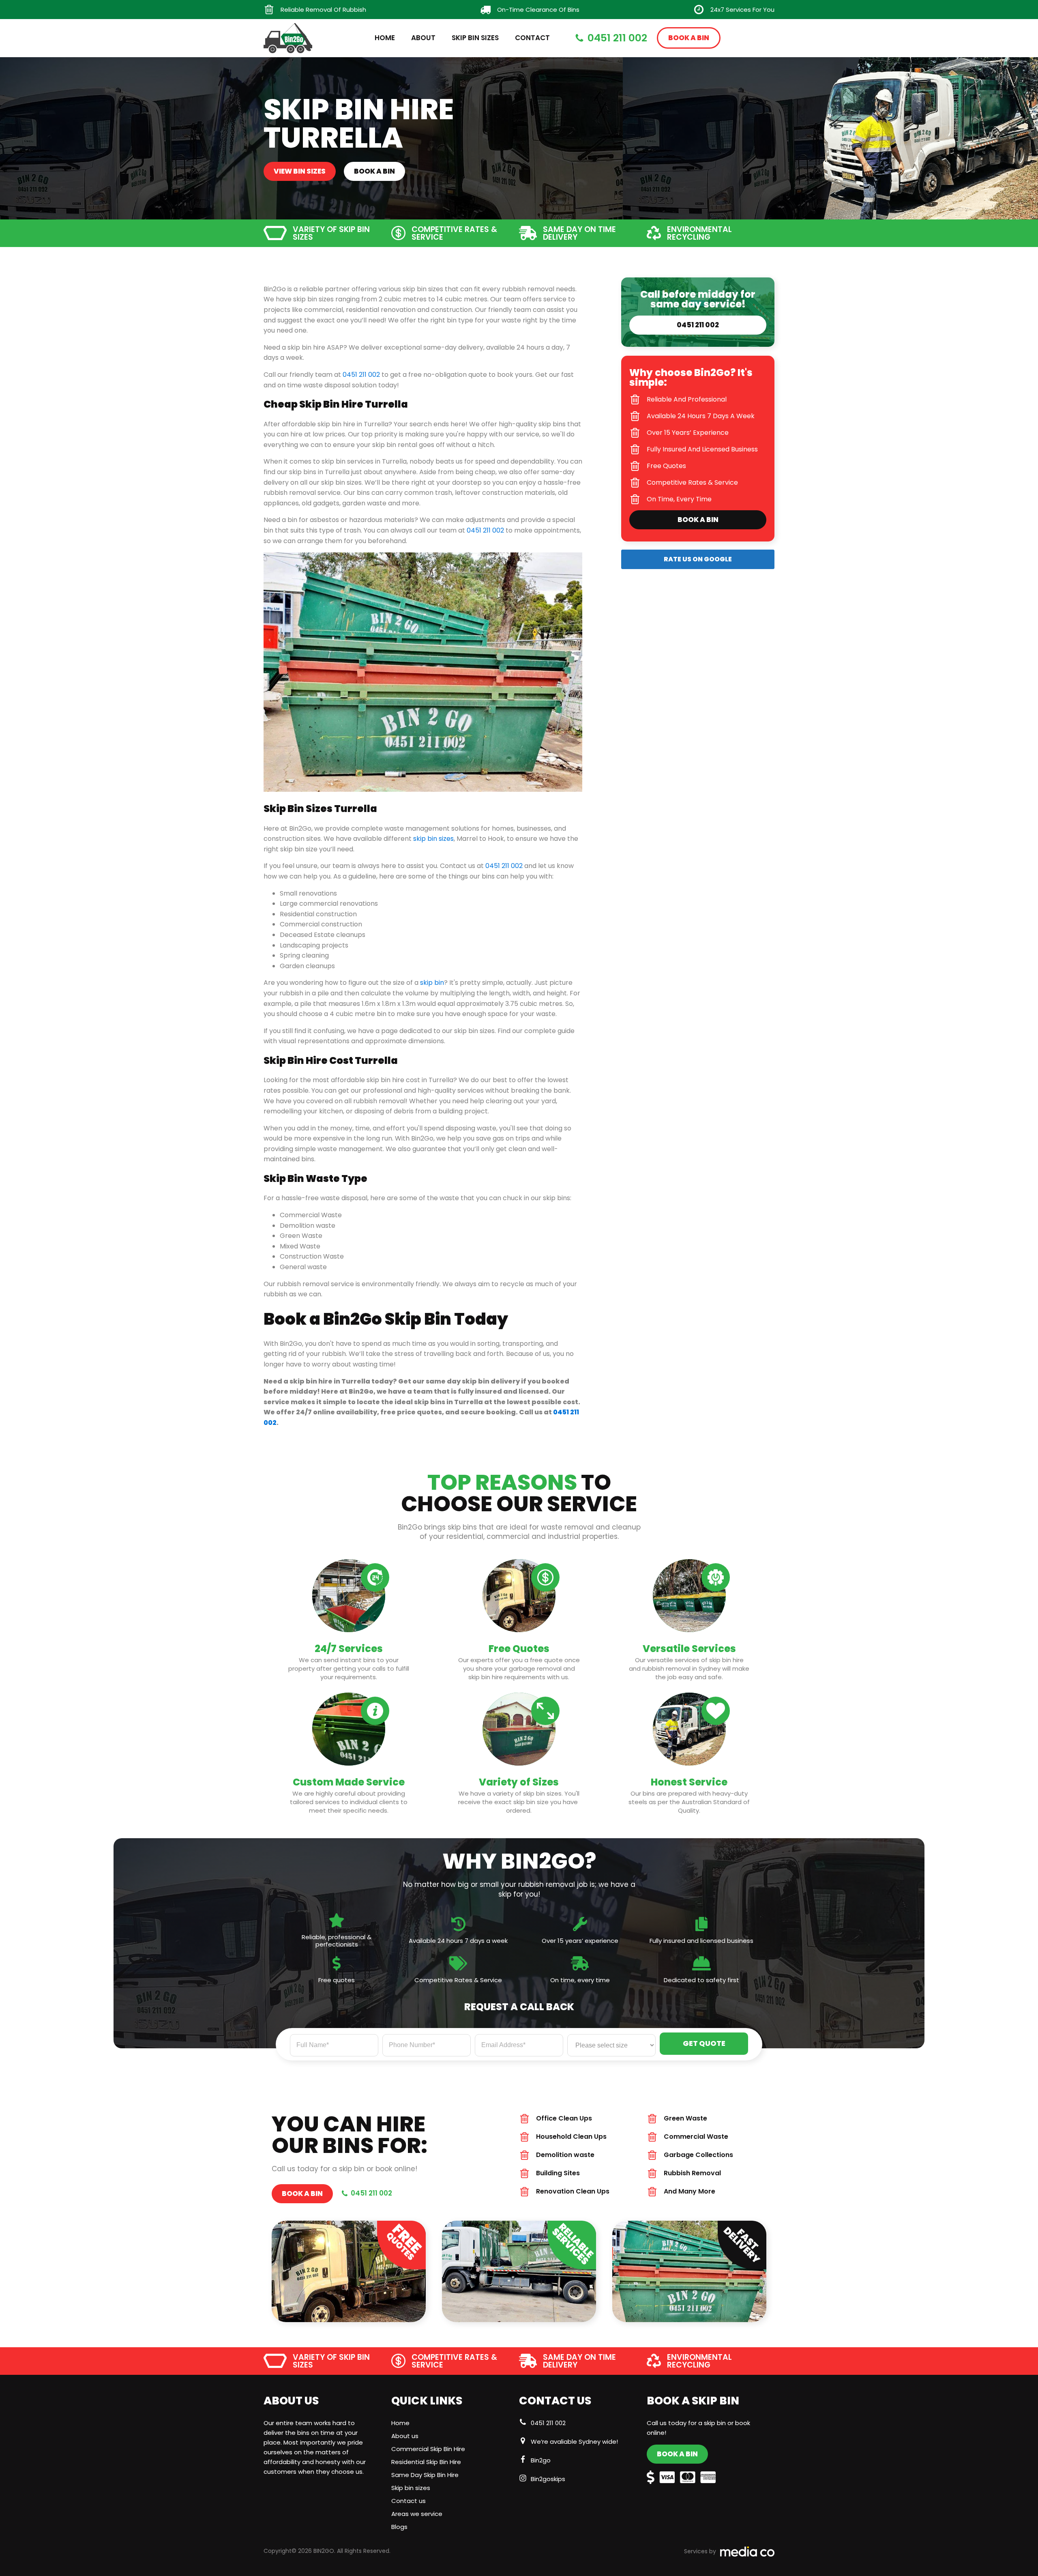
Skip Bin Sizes (475, 38)
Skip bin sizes (411, 2488)
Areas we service (417, 2514)
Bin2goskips (548, 2479)
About (423, 38)
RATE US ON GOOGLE (698, 559)
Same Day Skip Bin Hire (425, 2475)
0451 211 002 (548, 2423)
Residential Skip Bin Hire (426, 2462)
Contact (532, 38)
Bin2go (541, 2460)
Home (385, 38)
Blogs (399, 2527)
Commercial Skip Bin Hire (428, 2449)
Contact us (409, 2501)
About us (405, 2436)
